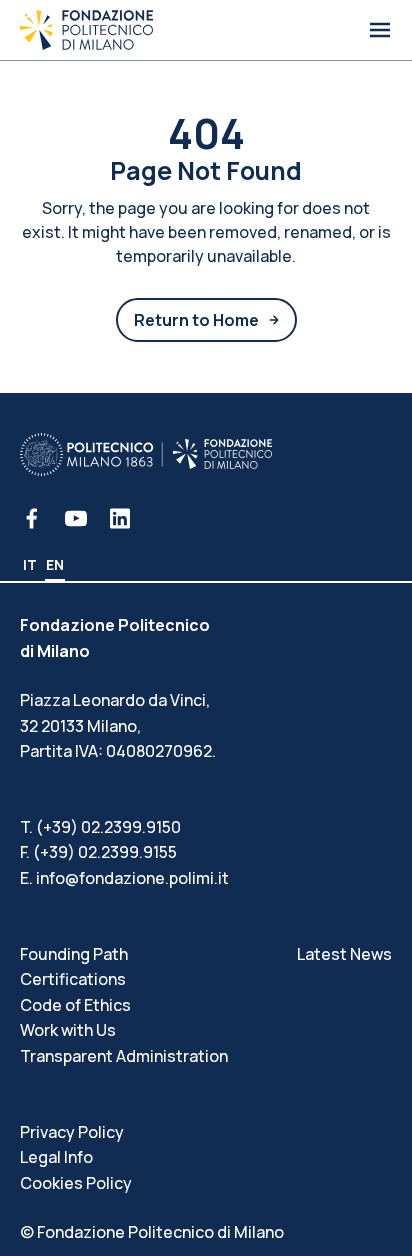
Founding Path (74, 954)
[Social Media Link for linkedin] (120, 518)
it (30, 564)
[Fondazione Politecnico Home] (86, 30)
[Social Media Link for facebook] (32, 518)
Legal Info (56, 1157)
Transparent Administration (124, 1056)
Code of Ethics (75, 1005)
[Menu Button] (380, 30)
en (55, 564)
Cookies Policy (76, 1183)
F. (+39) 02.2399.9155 (98, 852)
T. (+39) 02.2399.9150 (100, 827)
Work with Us (68, 1030)
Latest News (344, 954)
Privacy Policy (72, 1132)
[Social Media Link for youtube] (76, 518)
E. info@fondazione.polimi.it (124, 878)
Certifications (73, 979)
